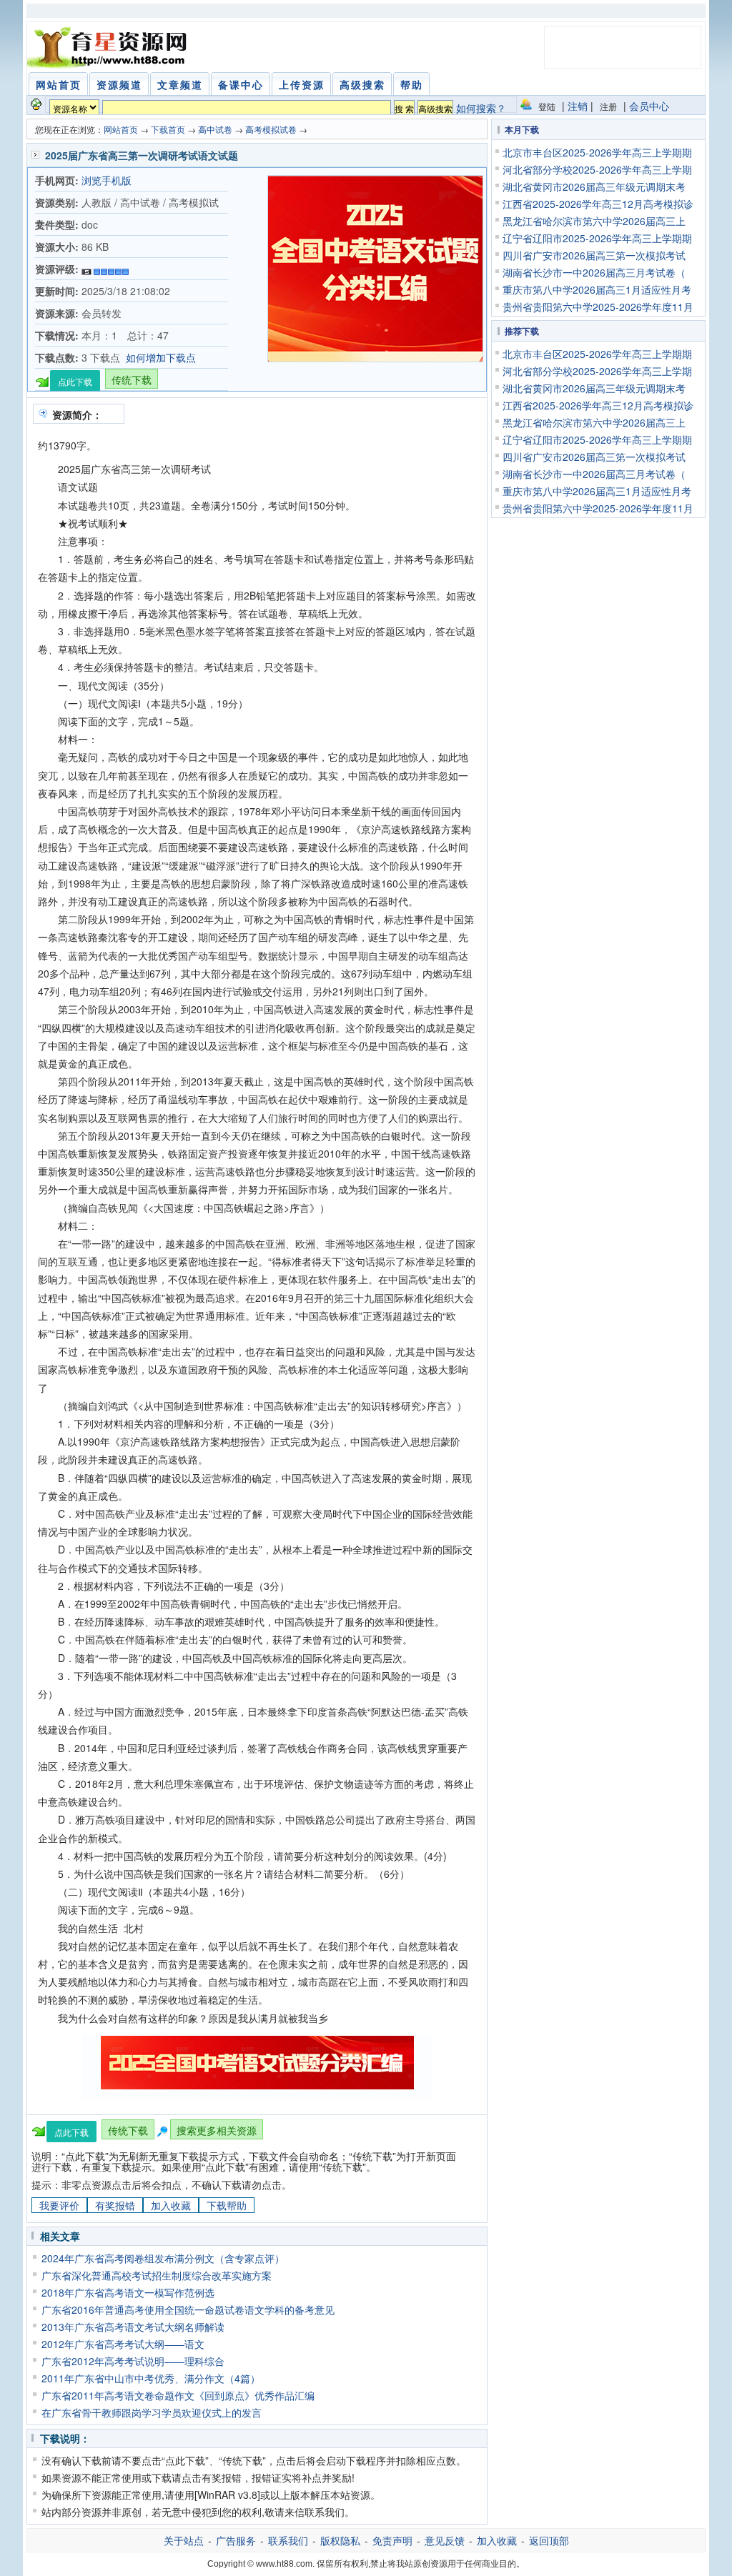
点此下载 (75, 381)
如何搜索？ (481, 108)
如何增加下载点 (161, 357)
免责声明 (392, 2540)
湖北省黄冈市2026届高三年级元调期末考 (594, 187)
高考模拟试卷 (271, 129)
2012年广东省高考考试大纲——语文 (123, 2344)
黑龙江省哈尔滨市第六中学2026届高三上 (594, 221)
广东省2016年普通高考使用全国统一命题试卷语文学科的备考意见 (188, 2309)
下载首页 (168, 129)
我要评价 (59, 2205)
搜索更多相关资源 (217, 2130)
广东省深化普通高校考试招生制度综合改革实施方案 (157, 2275)
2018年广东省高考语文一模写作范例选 (128, 2292)
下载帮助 (227, 2205)
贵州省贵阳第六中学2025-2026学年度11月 (598, 307)
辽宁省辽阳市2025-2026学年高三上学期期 (597, 238)
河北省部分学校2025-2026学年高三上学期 (597, 169)
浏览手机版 (107, 180)
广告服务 (236, 2540)
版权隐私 (340, 2540)
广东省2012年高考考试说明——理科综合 (133, 2361)
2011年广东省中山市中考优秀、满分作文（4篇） (151, 2378)
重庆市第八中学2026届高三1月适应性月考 (597, 289)
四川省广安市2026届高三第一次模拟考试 (594, 255)
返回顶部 (549, 2540)
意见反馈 (445, 2540)
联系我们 (288, 2540)
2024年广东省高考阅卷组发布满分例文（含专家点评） (163, 2258)
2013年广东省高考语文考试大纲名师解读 (133, 2327)
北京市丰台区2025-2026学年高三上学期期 (597, 152)
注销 (578, 106)
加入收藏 (171, 2205)
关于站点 (184, 2540)
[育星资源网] (109, 47)
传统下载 (132, 379)
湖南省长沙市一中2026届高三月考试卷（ (594, 272)
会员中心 (649, 106)
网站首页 (121, 129)
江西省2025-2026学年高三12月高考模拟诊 (598, 204)
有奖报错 (115, 2205)
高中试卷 (215, 129)
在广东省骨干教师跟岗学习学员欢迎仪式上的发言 (152, 2412)
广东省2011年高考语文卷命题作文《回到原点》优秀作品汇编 (178, 2395)
